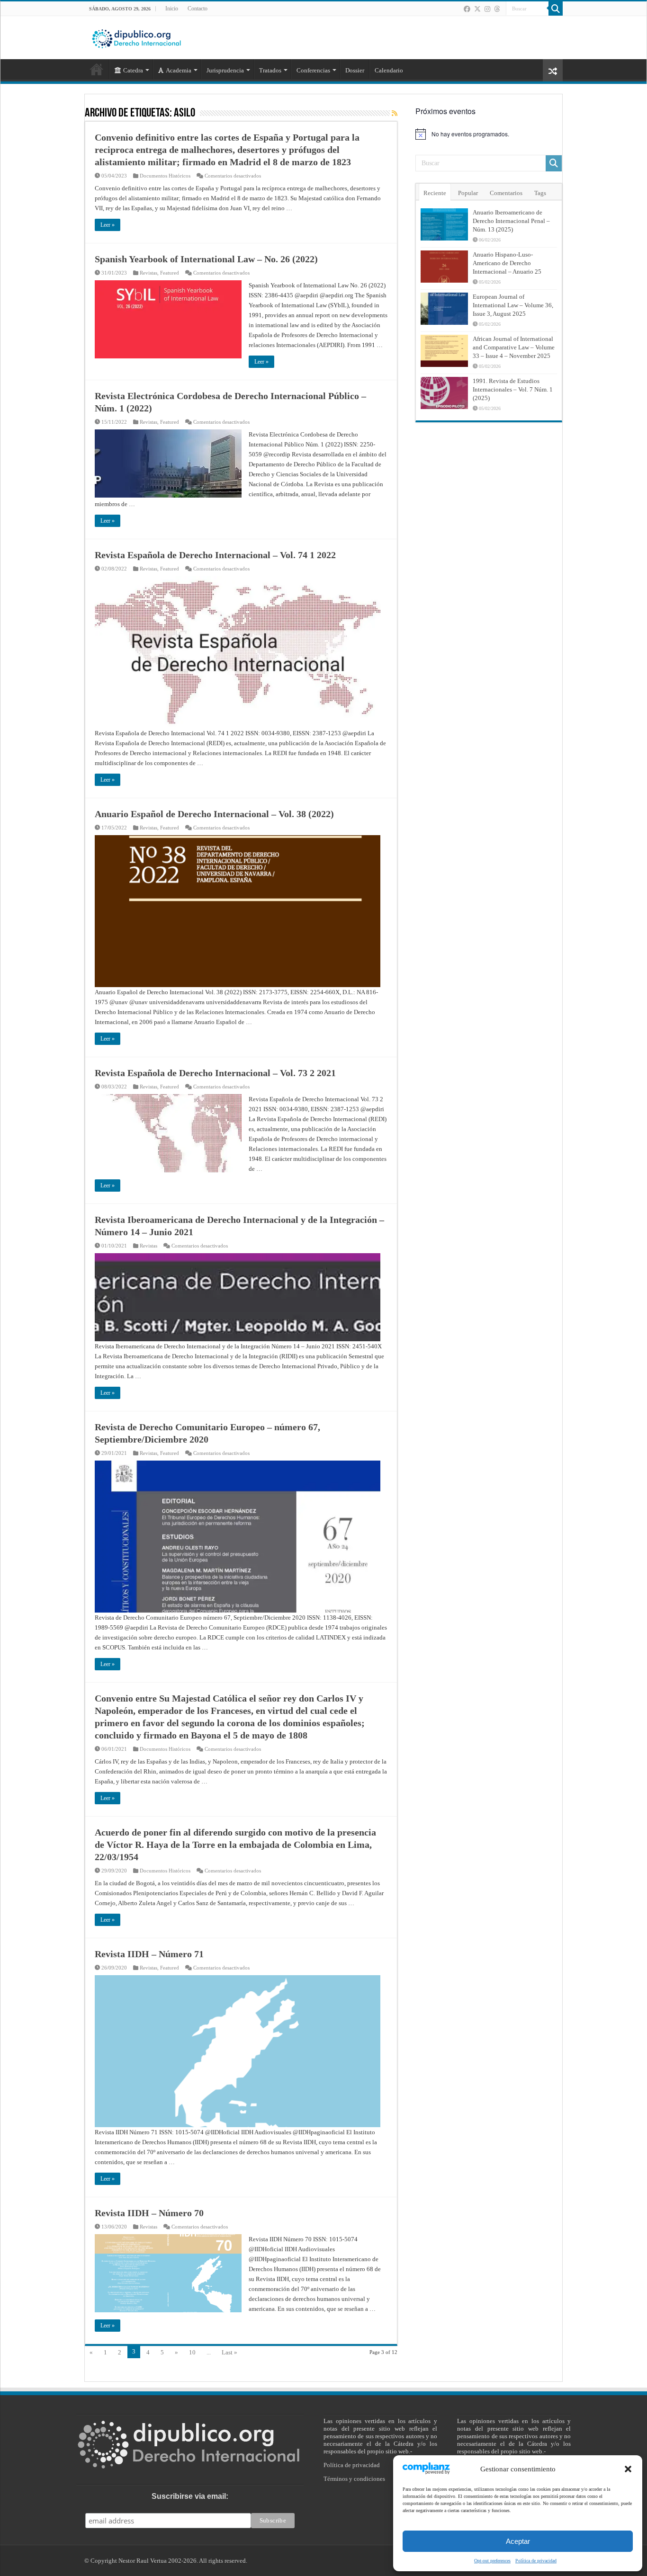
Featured (170, 273)
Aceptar (518, 2541)
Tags (540, 193)
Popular (468, 193)
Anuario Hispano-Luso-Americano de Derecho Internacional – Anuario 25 (507, 263)
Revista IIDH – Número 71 (149, 1954)
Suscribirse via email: (190, 2496)
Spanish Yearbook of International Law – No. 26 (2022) (206, 259)
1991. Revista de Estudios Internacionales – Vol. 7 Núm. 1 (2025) (513, 389)
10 (192, 2352)
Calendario (389, 70)
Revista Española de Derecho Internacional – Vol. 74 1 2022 (215, 555)
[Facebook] (467, 9)
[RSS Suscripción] (395, 114)
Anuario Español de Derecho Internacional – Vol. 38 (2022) (214, 814)
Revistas (148, 273)
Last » (229, 2352)
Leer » (108, 225)
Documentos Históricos (165, 176)
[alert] (489, 134)
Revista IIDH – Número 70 (149, 2213)
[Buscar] (556, 9)
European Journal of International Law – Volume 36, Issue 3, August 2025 (513, 305)
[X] (477, 9)
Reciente (435, 193)
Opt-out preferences (492, 2561)
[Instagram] (487, 9)
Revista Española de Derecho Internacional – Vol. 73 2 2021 (215, 1073)
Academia (179, 70)
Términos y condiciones (354, 2479)
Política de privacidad (536, 2561)
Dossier (355, 70)
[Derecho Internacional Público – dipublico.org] (136, 37)
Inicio (172, 9)
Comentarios (506, 193)
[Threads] (497, 9)
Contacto (198, 9)
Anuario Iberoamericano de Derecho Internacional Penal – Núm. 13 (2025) (511, 221)
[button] (628, 2469)
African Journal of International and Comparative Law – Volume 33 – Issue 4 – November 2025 (514, 347)
